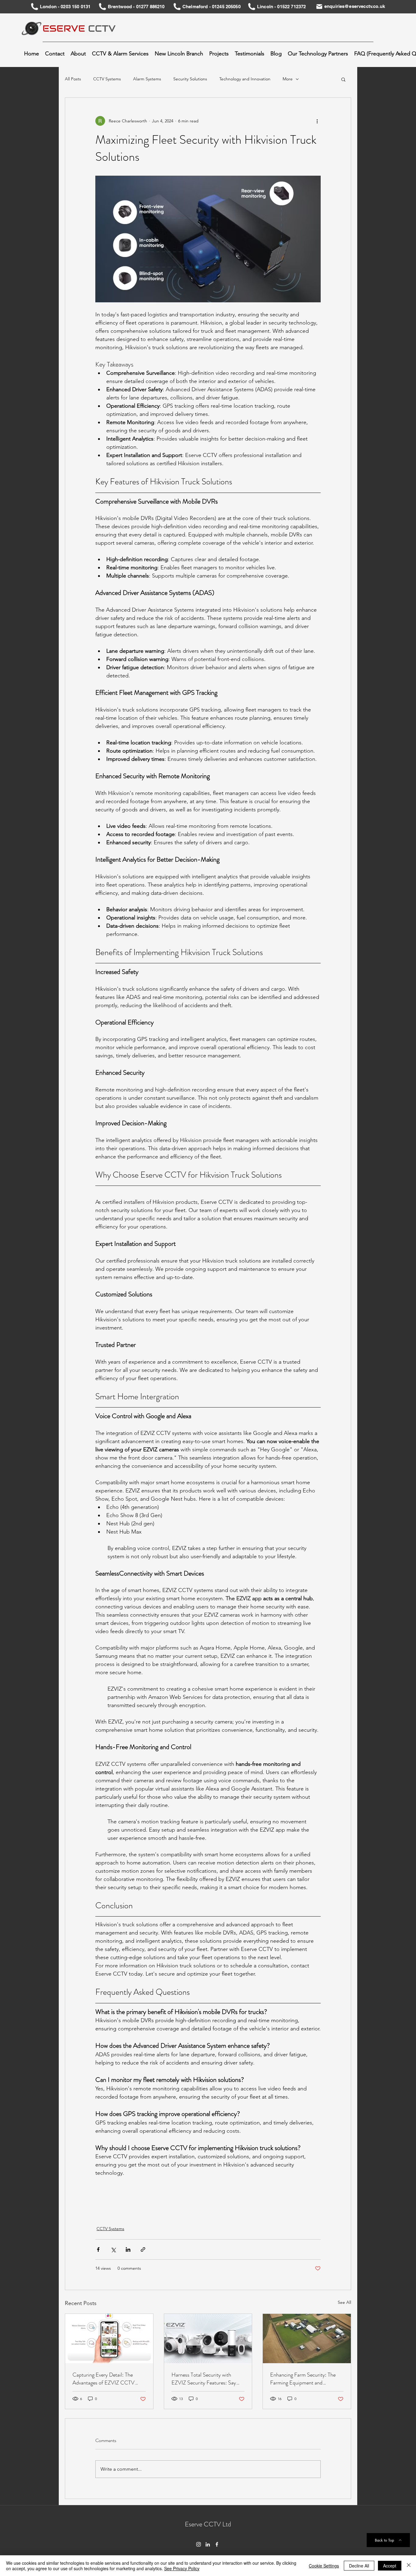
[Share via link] (143, 2249)
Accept (390, 2566)
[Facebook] (217, 2544)
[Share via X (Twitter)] (113, 2249)
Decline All (359, 2566)
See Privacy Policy (182, 2568)
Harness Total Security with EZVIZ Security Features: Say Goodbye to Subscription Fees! (205, 2379)
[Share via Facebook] (98, 2249)
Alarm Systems (147, 79)
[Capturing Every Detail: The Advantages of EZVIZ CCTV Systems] (109, 2339)
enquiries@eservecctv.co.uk (355, 6)
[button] (120, 54)
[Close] (409, 2566)
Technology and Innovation (245, 79)
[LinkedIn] (208, 2544)
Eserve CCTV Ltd (208, 2524)
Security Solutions (190, 79)
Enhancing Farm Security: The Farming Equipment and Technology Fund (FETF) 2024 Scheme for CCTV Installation (304, 2379)
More (288, 79)
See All (344, 2302)
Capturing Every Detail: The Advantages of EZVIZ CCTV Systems (104, 2379)
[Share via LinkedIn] (128, 2249)
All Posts (73, 79)
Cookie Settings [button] (324, 2566)
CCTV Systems (107, 79)
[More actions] (317, 121)
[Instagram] (199, 2544)
